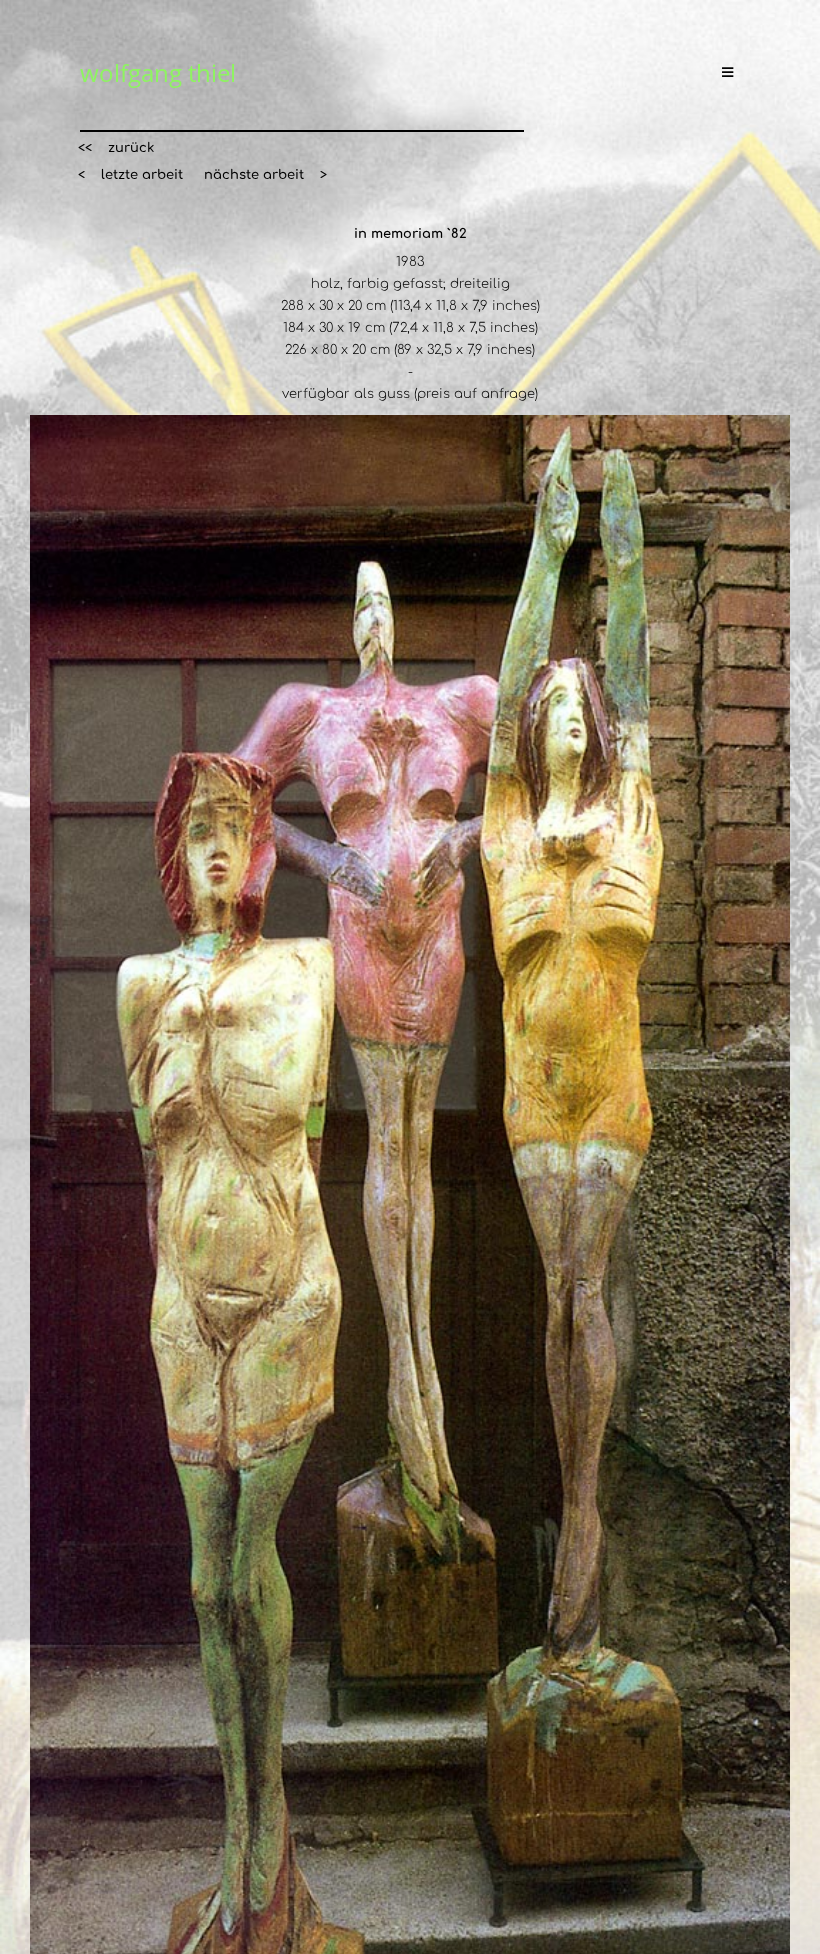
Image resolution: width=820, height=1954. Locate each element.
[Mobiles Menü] (731, 73)
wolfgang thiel (158, 72)
